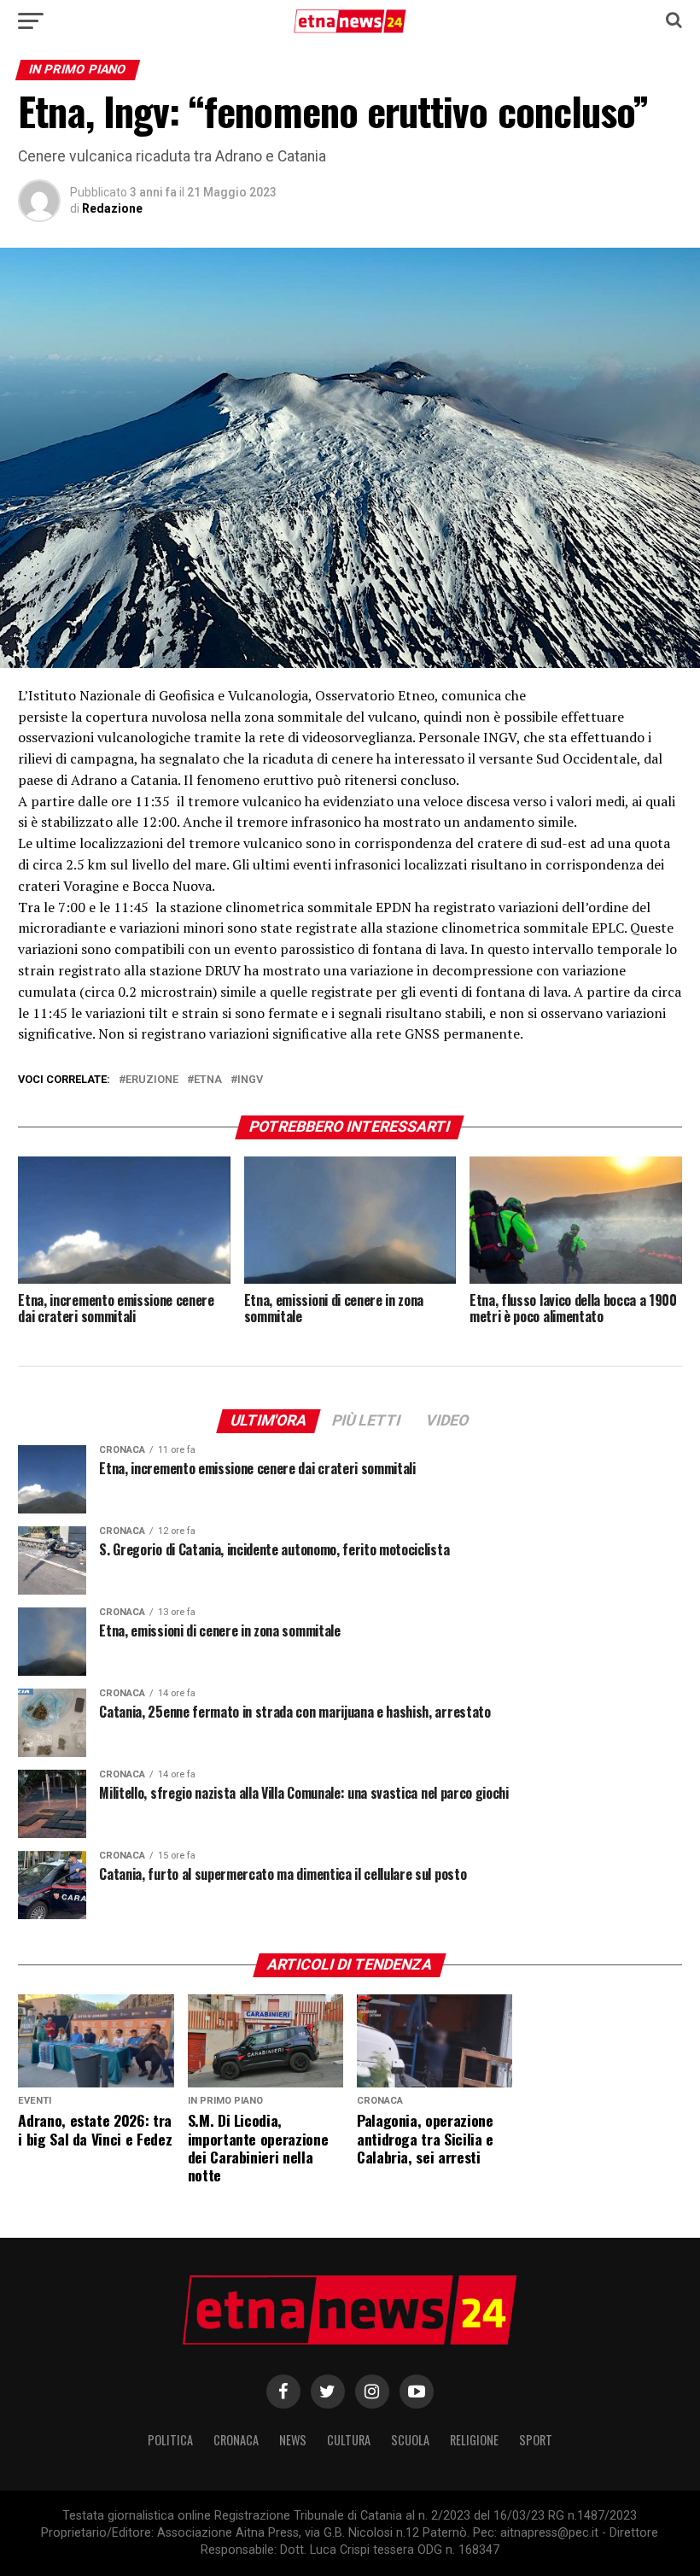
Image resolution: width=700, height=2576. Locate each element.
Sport (536, 2440)
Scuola (410, 2440)
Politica (170, 2440)
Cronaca (236, 2440)
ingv (250, 1080)
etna (208, 1080)
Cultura (349, 2440)
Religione (474, 2440)
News (293, 2440)
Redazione (112, 208)
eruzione (152, 1080)
